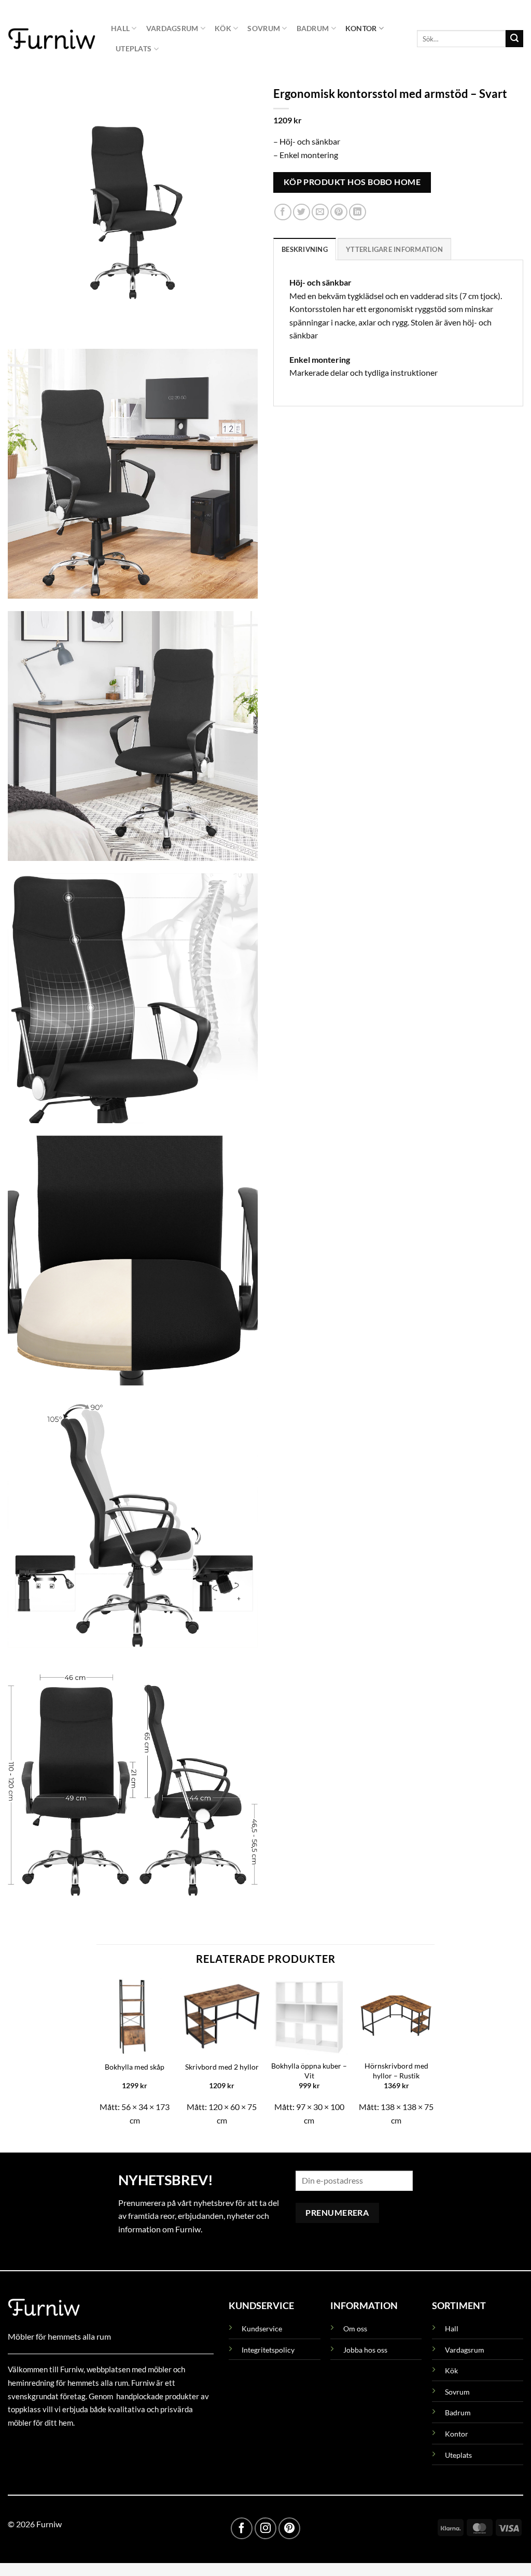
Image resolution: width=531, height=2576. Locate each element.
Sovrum (264, 28)
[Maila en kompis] (320, 212)
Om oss (355, 2329)
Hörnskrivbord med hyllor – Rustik (396, 2071)
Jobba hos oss (365, 2350)
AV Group (59, 2446)
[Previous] (97, 2056)
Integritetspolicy (268, 2350)
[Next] (434, 2056)
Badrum (313, 28)
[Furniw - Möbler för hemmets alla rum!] (52, 38)
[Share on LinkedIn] (358, 212)
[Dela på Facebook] (283, 212)
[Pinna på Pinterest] (339, 212)
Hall (120, 28)
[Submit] (514, 39)
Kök (223, 28)
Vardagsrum (172, 28)
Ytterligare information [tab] (394, 249)
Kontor (361, 28)
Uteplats (134, 48)
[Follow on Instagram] (265, 2528)
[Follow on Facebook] (242, 2528)
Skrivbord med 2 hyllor (222, 2067)
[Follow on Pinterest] (289, 2528)
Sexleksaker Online (113, 2446)
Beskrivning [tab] (305, 249)
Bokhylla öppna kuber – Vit (309, 2071)
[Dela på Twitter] (302, 212)
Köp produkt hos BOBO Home (352, 182)
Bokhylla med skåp (135, 2067)
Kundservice (262, 2329)
